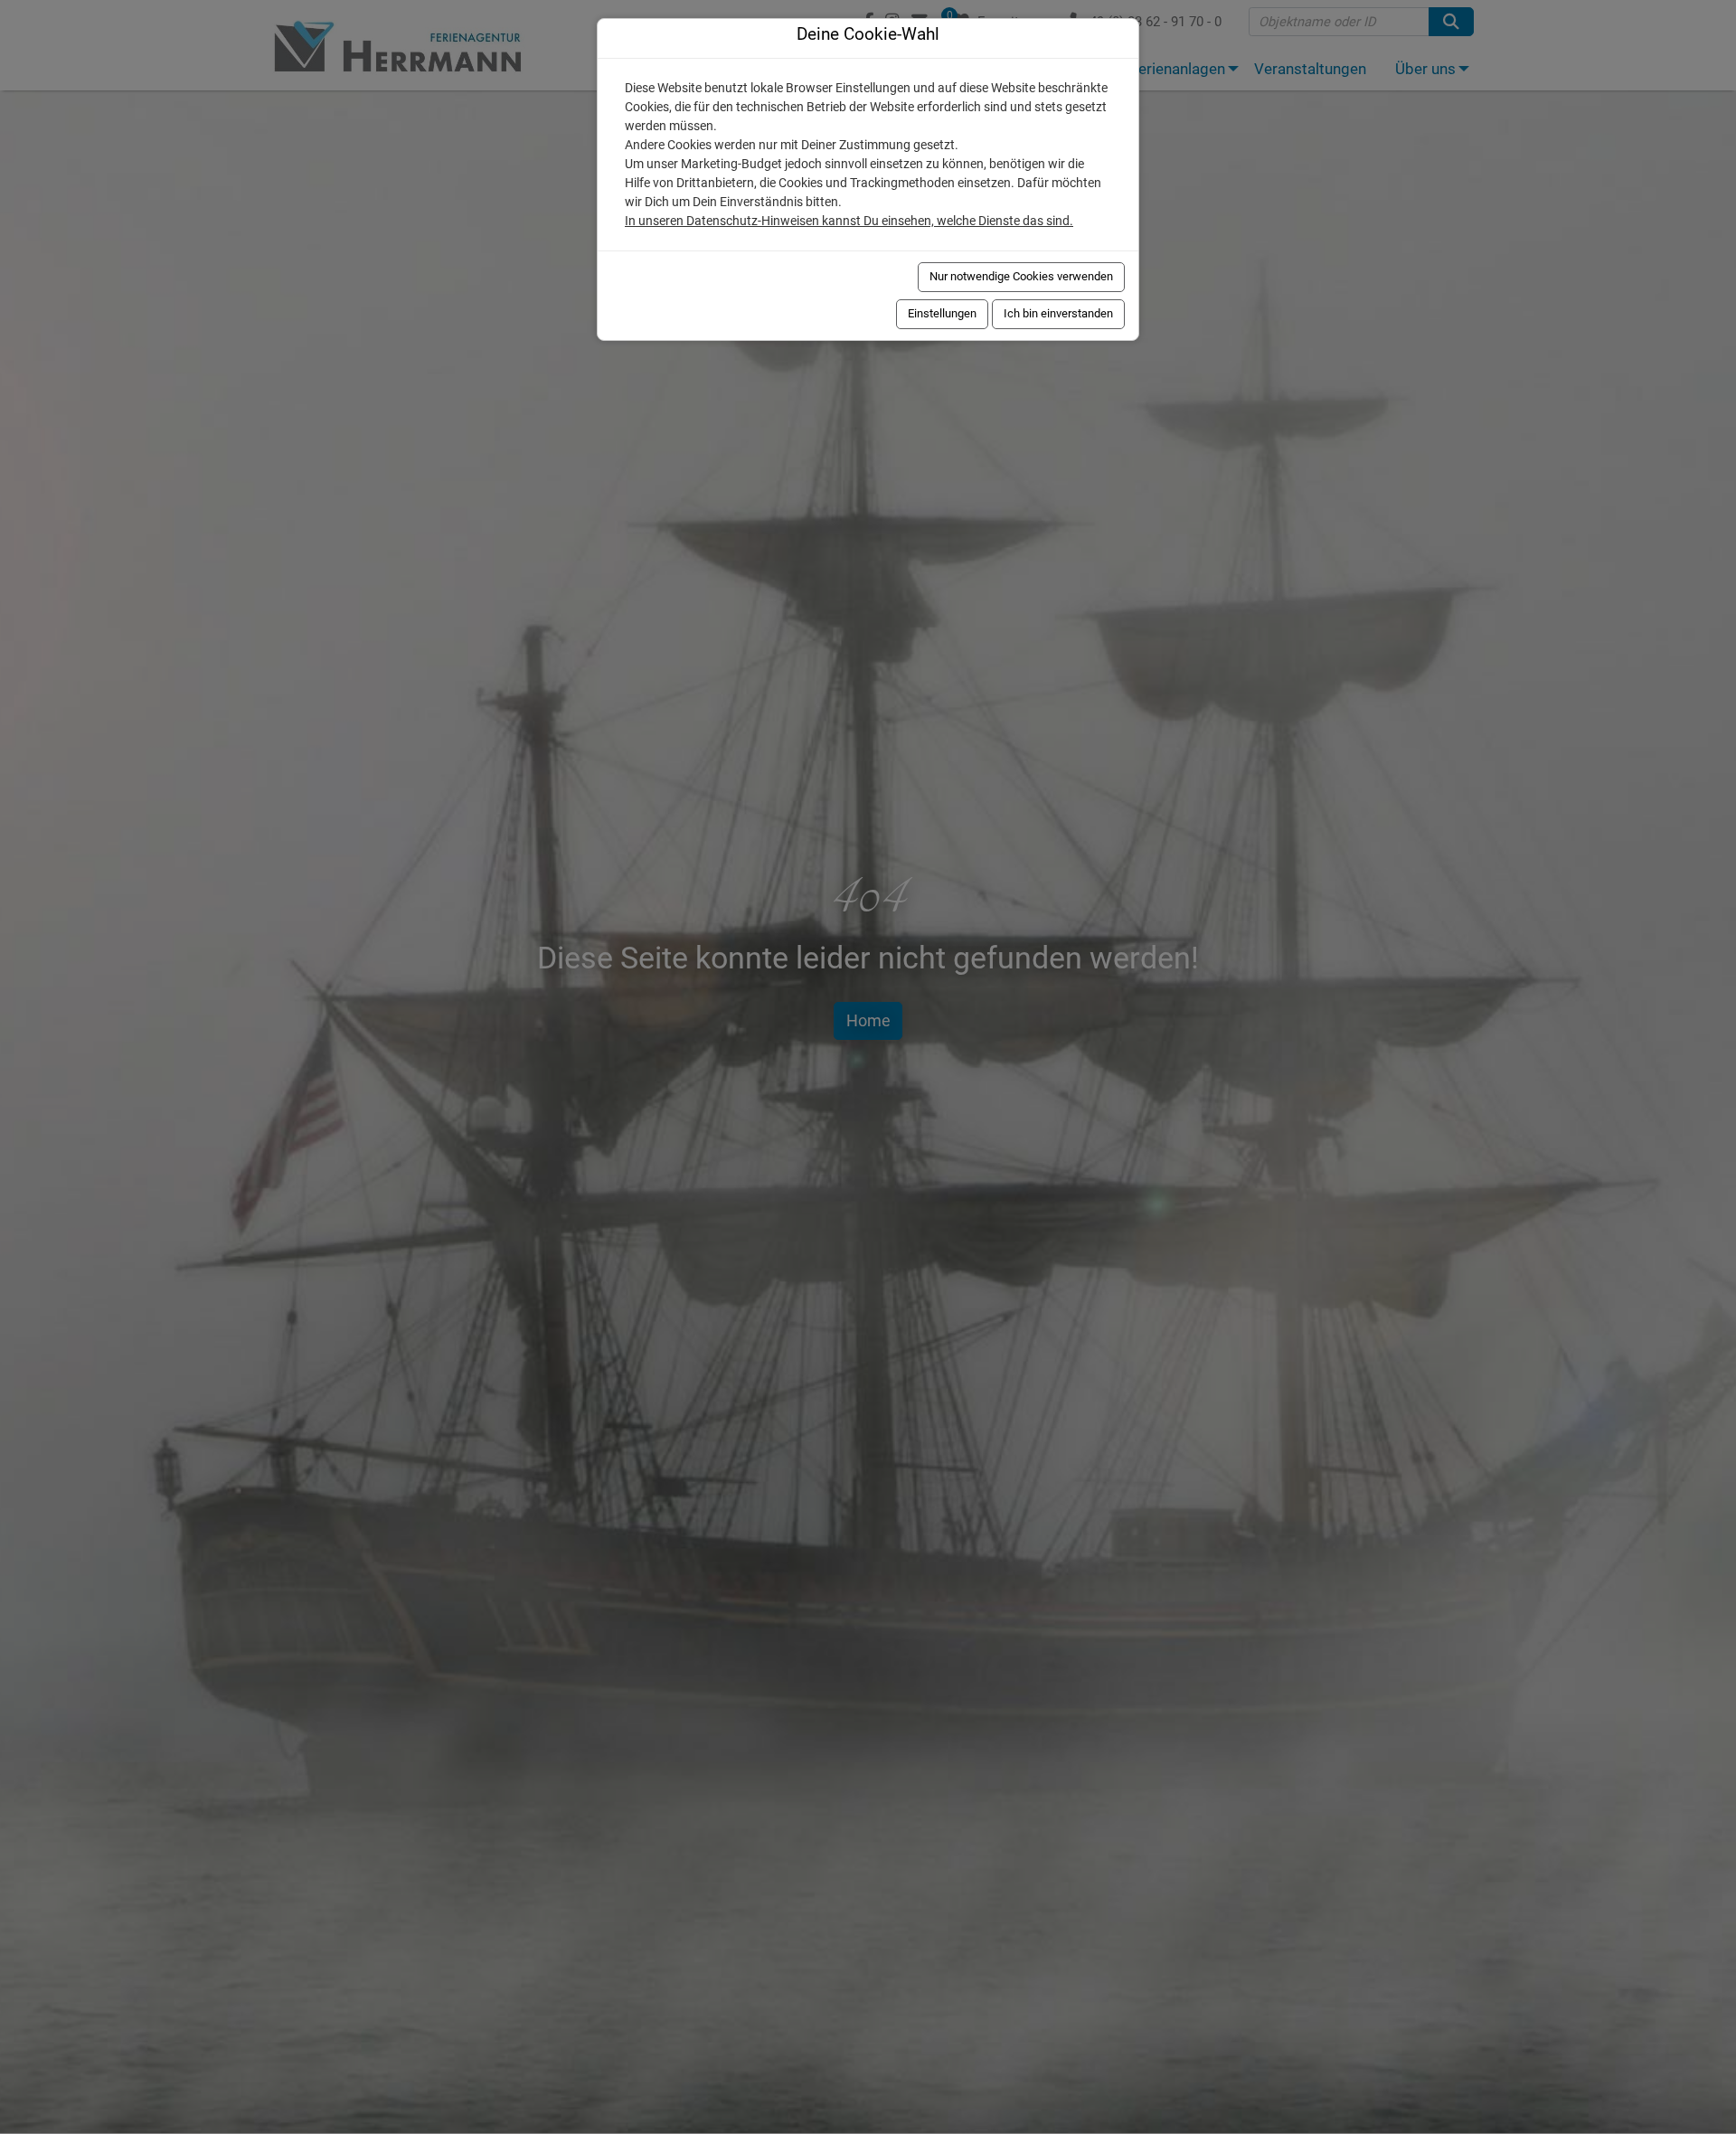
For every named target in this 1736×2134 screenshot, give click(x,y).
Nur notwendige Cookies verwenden (1021, 276)
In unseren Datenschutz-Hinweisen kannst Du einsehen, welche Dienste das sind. (849, 221)
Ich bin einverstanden (1058, 313)
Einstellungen (942, 313)
